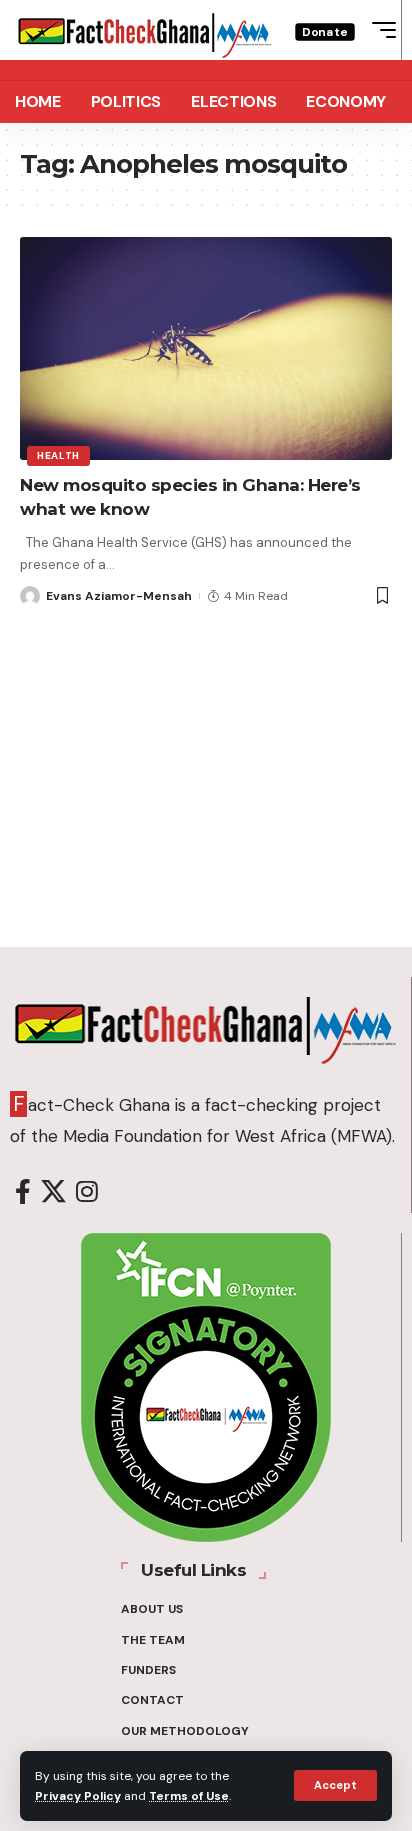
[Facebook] (23, 1192)
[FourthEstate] (145, 30)
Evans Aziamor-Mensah (119, 596)
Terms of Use (189, 1796)
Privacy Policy (78, 1796)
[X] (53, 1192)
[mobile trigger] (379, 30)
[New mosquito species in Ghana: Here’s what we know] (206, 348)
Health (58, 455)
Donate (325, 31)
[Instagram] (87, 1192)
